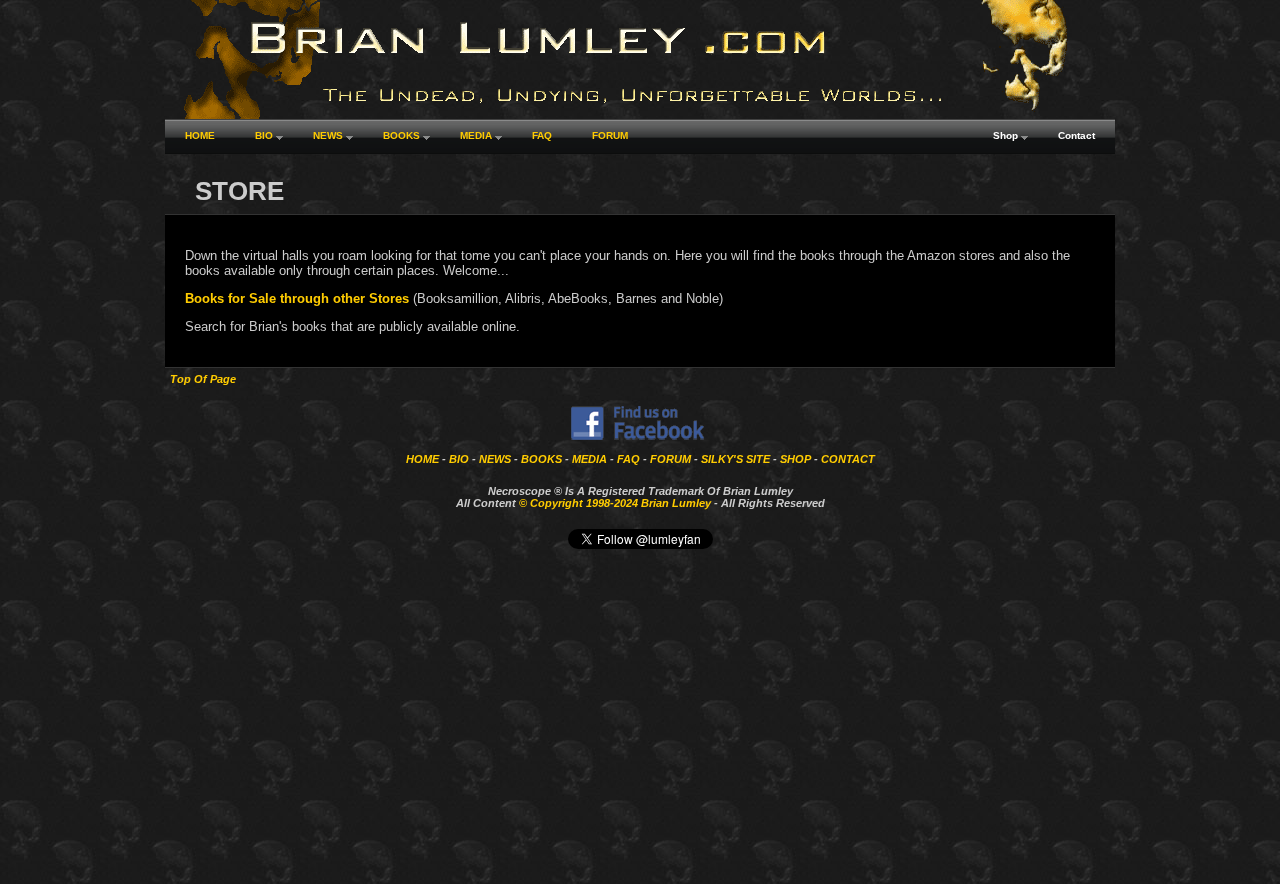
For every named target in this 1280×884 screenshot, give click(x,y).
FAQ (628, 459)
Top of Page (203, 379)
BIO (459, 459)
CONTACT (848, 459)
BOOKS (541, 459)
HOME (422, 459)
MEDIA (589, 459)
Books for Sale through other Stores (297, 298)
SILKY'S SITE (735, 459)
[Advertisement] (640, 739)
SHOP (795, 459)
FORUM (670, 459)
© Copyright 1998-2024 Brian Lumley (615, 503)
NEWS (495, 459)
